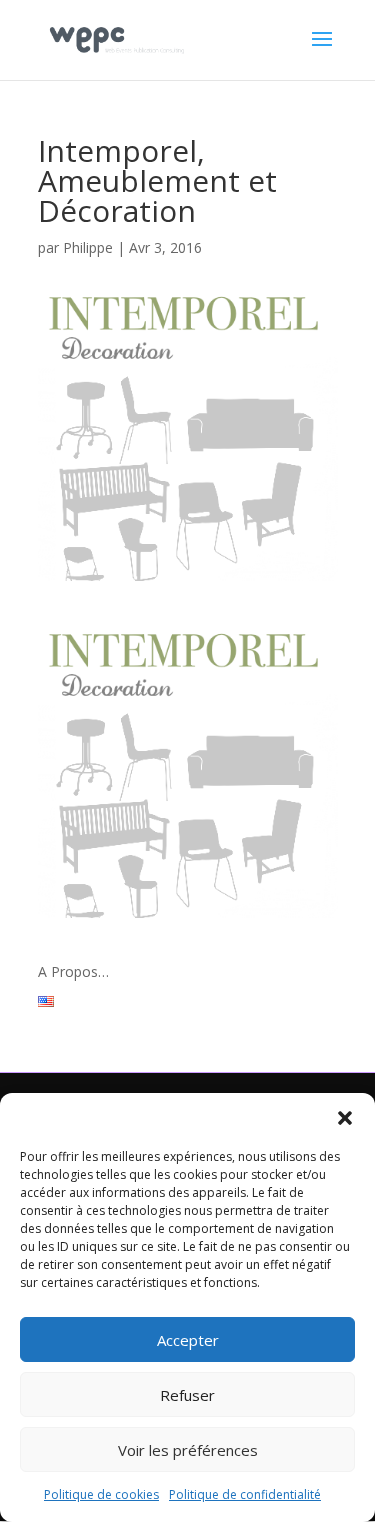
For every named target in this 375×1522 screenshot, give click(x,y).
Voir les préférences (188, 1450)
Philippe (88, 247)
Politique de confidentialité (245, 1494)
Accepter (188, 1340)
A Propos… (73, 971)
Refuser (187, 1395)
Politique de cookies (101, 1494)
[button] (345, 1118)
